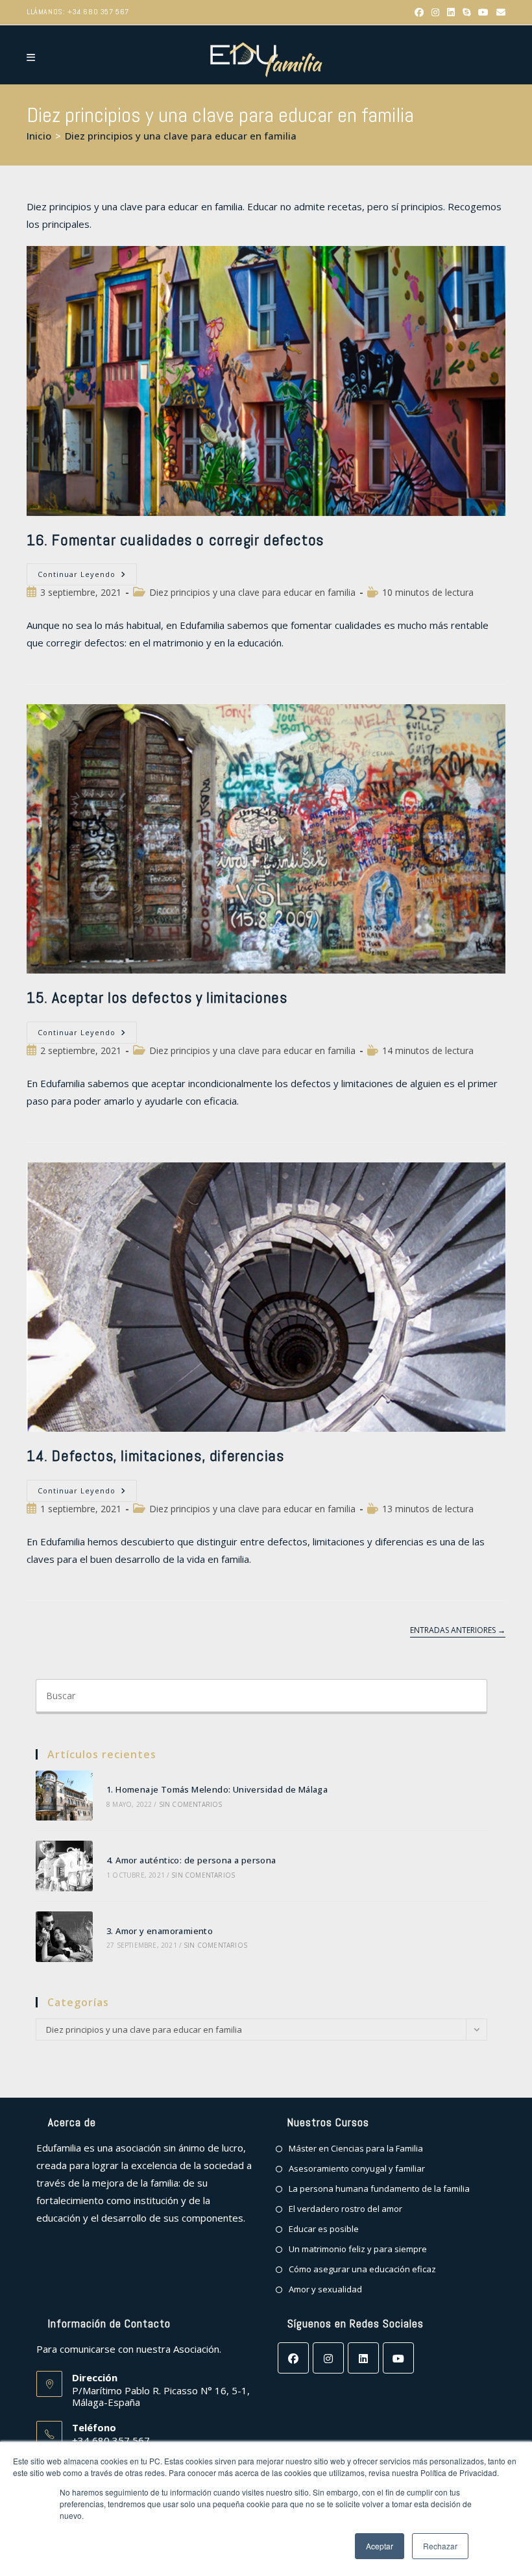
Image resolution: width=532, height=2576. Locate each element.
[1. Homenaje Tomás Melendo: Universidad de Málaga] (64, 1796)
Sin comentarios (191, 1804)
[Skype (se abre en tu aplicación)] (466, 12)
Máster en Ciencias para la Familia (356, 2148)
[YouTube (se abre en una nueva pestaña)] (483, 12)
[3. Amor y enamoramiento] (64, 1937)
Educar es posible (324, 2229)
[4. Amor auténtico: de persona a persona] (64, 1866)
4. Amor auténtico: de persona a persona (191, 1860)
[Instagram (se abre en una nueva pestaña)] (435, 12)
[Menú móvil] (31, 57)
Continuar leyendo (87, 577)
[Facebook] (293, 2358)
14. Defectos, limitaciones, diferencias (155, 1455)
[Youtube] (398, 2358)
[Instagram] (328, 2358)
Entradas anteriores (458, 1631)
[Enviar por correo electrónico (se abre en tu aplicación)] (499, 12)
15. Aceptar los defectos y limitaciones (157, 997)
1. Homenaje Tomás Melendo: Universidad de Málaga (217, 1789)
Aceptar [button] (380, 2546)
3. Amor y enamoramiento (160, 1931)
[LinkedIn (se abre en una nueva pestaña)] (451, 12)
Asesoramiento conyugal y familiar (357, 2168)
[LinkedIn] (363, 2358)
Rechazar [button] (440, 2546)
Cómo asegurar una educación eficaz (362, 2269)
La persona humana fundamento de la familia (379, 2189)
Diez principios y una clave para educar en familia (181, 136)
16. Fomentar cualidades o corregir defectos (175, 540)
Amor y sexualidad (325, 2289)
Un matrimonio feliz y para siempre (358, 2249)
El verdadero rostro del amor (345, 2209)
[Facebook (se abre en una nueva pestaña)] (419, 12)
